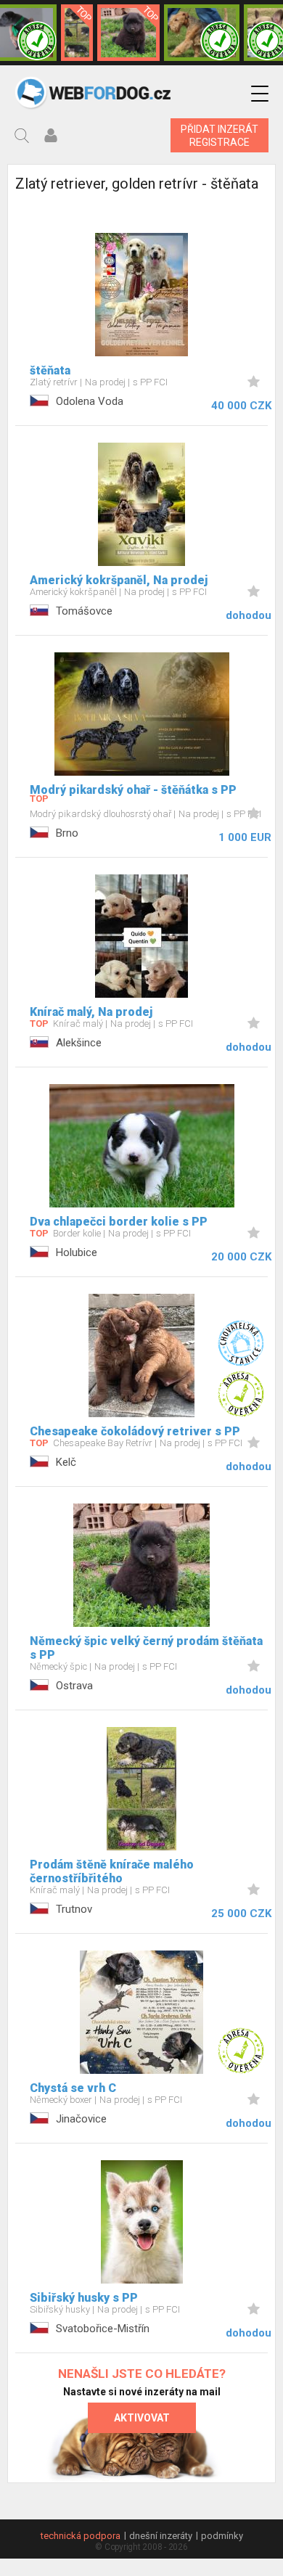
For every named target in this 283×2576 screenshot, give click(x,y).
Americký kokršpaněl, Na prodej (119, 580)
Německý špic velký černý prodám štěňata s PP (146, 1648)
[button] (260, 94)
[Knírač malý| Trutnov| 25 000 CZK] (77, 33)
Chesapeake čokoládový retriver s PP (135, 1431)
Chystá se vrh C (73, 2088)
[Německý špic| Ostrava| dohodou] (128, 33)
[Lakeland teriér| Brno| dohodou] (202, 33)
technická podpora (81, 2536)
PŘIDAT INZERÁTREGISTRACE (220, 136)
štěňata (50, 370)
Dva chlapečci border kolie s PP (119, 1222)
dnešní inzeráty (161, 2536)
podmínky (222, 2536)
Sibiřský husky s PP (84, 2298)
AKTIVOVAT (142, 2418)
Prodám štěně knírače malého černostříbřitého (112, 1871)
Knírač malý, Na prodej (91, 1012)
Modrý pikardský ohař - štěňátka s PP (133, 790)
